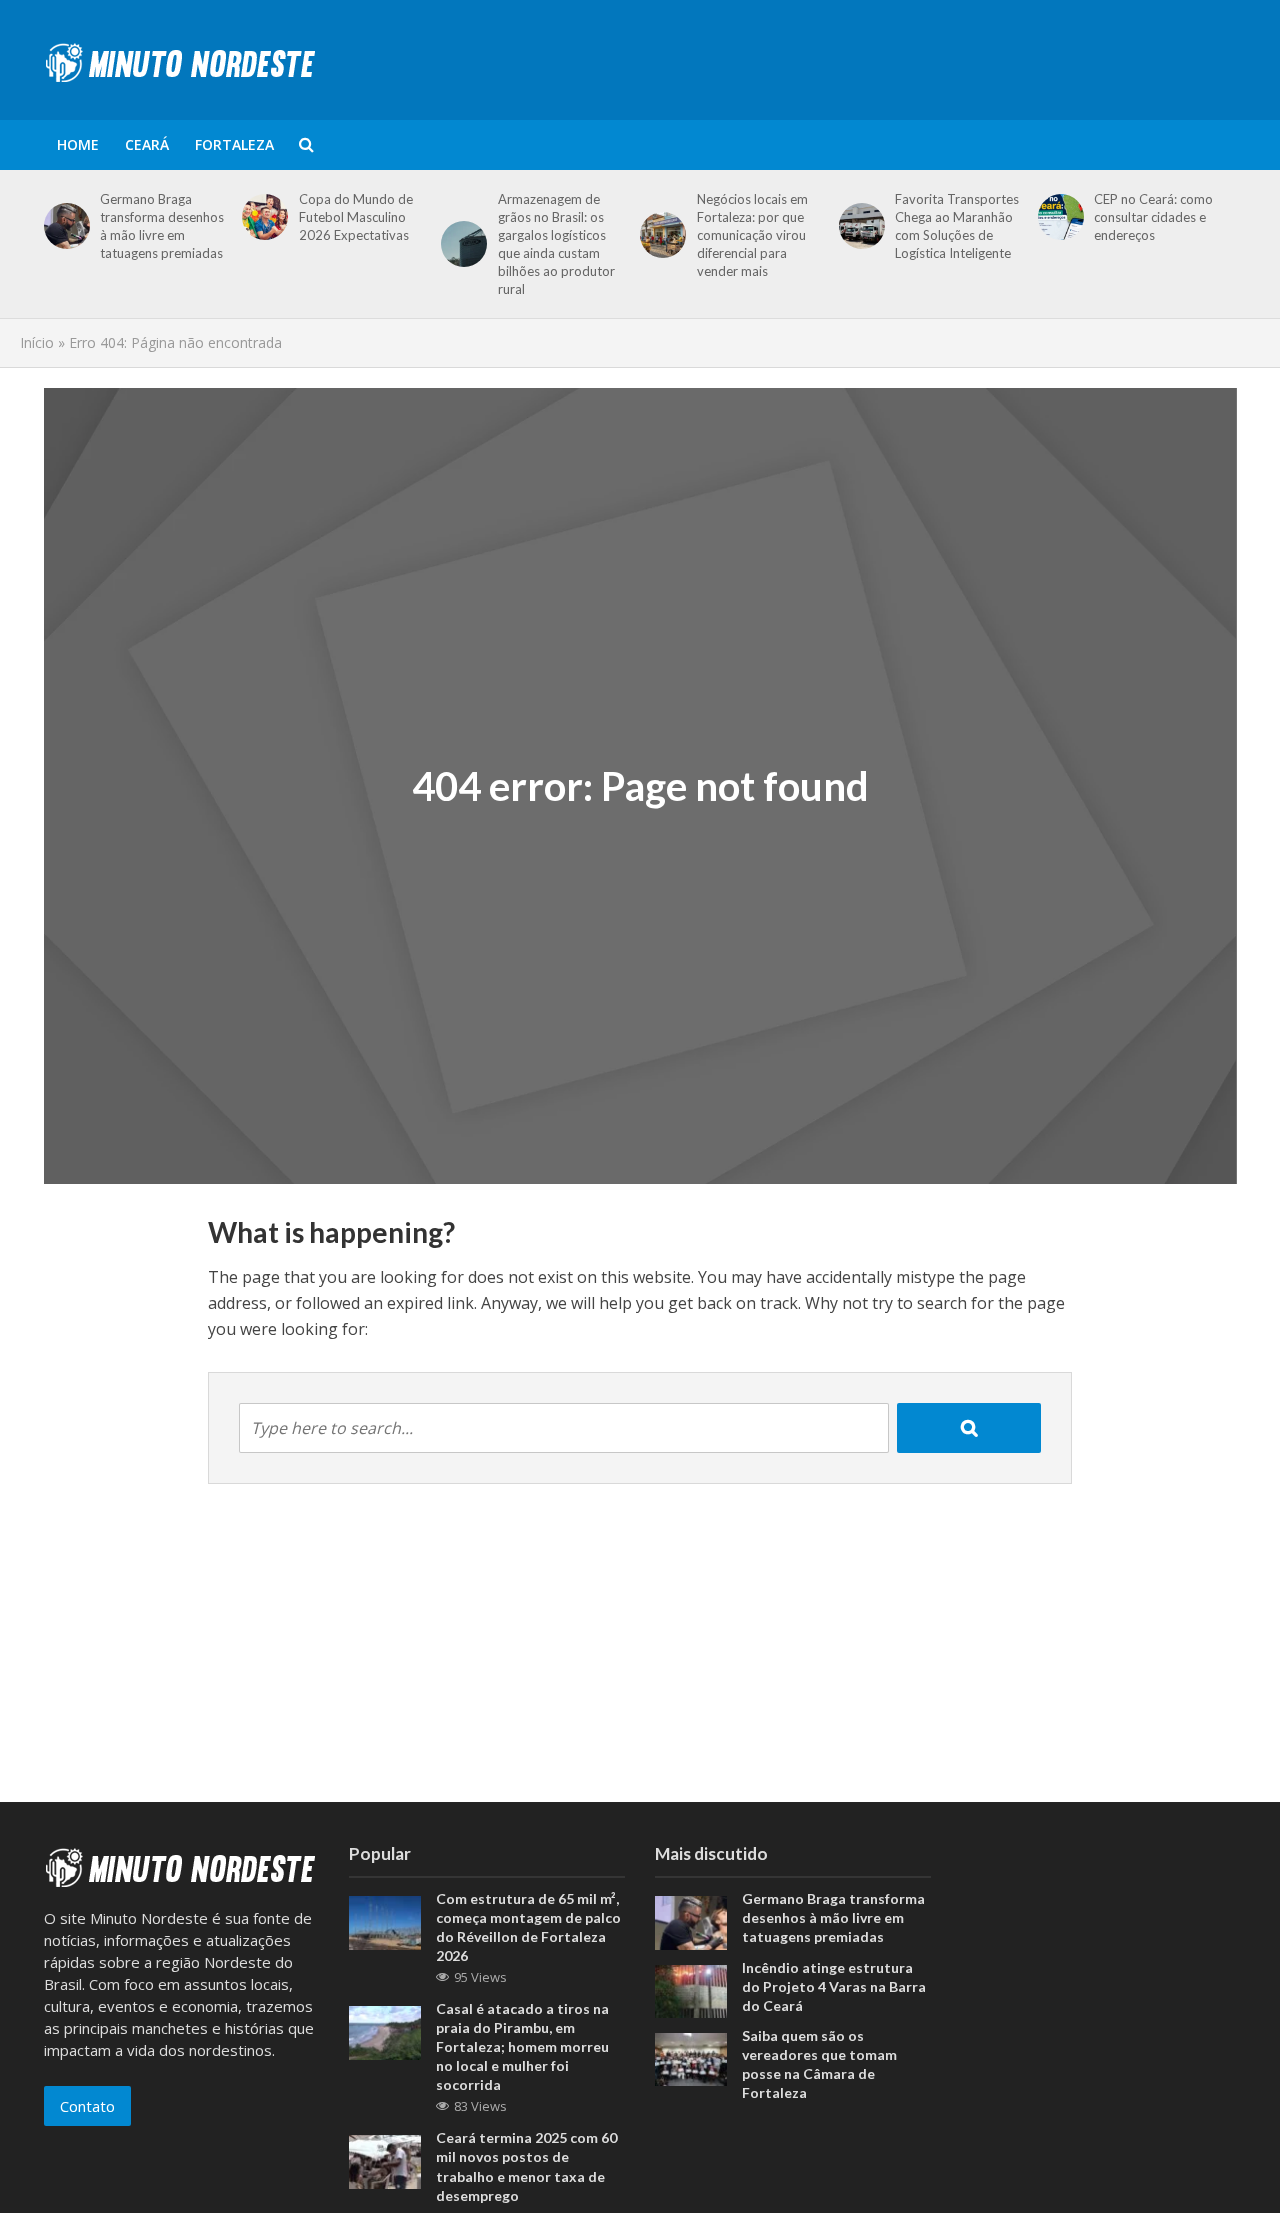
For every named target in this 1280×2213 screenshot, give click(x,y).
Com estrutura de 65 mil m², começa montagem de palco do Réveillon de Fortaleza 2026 (528, 1927)
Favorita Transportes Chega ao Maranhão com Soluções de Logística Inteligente (957, 226)
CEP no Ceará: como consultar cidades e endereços (1153, 217)
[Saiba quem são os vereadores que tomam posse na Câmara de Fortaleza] (691, 2058)
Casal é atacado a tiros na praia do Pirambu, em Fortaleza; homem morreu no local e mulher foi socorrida (522, 2046)
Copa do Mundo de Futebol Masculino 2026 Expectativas (356, 217)
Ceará (147, 144)
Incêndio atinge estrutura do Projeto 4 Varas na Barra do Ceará (834, 1986)
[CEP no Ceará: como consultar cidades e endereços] (1057, 217)
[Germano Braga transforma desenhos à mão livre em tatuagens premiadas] (63, 226)
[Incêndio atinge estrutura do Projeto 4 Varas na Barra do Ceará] (691, 1989)
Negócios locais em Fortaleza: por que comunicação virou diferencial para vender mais (752, 235)
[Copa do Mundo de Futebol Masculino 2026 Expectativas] (261, 217)
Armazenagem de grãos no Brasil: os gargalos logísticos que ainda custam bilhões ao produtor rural (556, 244)
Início (37, 342)
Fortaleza (234, 144)
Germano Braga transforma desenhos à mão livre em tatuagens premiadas (162, 226)
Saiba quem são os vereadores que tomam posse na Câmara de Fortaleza (819, 2064)
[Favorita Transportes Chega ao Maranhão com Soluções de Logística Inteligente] (858, 226)
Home (78, 144)
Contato (87, 2106)
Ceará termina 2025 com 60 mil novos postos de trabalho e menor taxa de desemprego (526, 2166)
